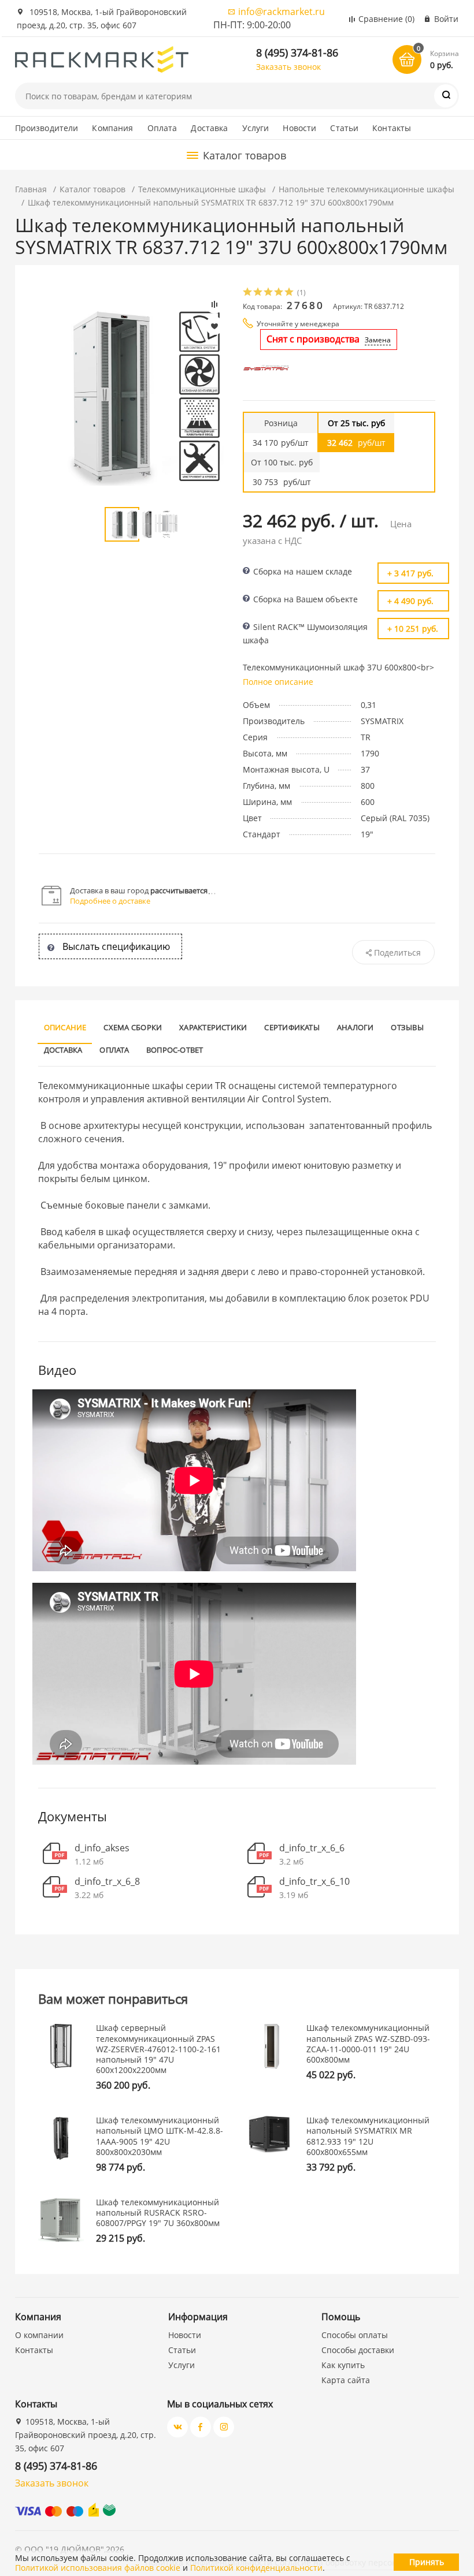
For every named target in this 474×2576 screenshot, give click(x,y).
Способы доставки (358, 2350)
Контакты (392, 128)
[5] (290, 293)
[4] (279, 293)
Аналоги (355, 1027)
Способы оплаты (355, 2335)
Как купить (343, 2365)
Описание (65, 1027)
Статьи (344, 128)
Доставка (209, 128)
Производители (47, 128)
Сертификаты (292, 1027)
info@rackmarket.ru (282, 12)
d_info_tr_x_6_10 (314, 1882)
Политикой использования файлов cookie (98, 2568)
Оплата (162, 128)
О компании (39, 2335)
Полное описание (278, 682)
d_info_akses (102, 1848)
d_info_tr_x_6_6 (312, 1848)
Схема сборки (133, 1027)
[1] (248, 293)
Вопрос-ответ (175, 1050)
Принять (427, 2562)
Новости (299, 128)
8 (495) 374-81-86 (297, 53)
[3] (269, 293)
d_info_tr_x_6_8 (107, 1882)
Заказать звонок (288, 67)
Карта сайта (346, 2380)
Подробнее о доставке (110, 901)
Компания (112, 128)
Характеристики (213, 1027)
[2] (258, 293)
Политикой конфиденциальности (256, 2568)
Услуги (256, 128)
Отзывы (407, 1027)
